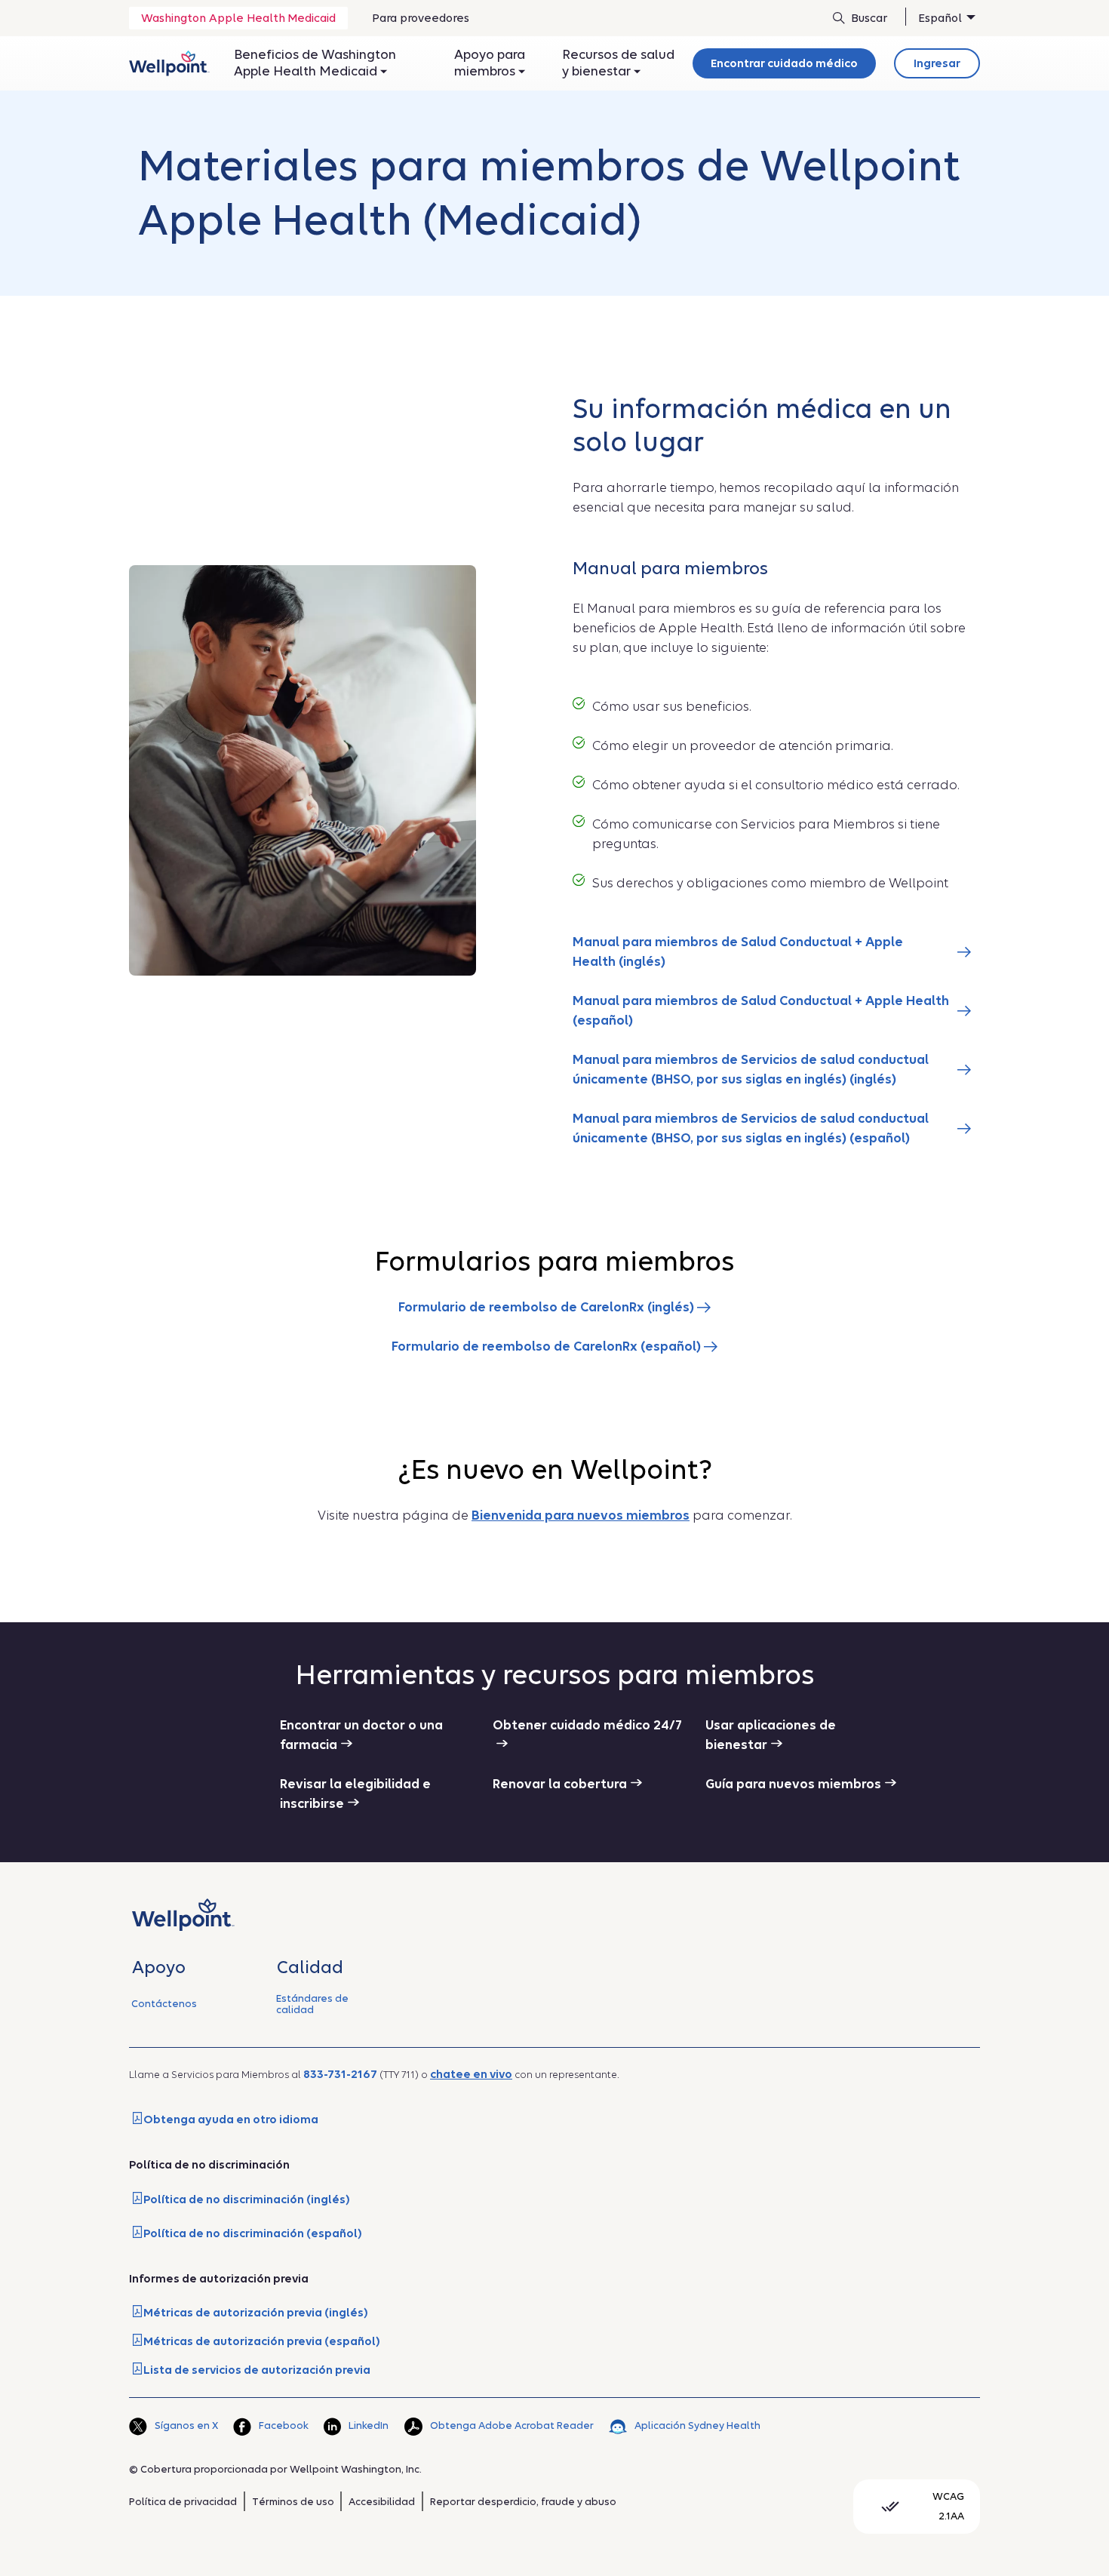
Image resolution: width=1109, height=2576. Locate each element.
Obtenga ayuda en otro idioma (231, 2120)
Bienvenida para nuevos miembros (581, 1515)
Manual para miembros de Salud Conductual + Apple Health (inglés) (738, 952)
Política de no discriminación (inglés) (247, 2199)
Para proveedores (420, 23)
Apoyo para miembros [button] (490, 63)
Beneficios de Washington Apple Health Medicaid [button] (315, 63)
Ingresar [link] (937, 63)
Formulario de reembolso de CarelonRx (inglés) (548, 1307)
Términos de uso (293, 2502)
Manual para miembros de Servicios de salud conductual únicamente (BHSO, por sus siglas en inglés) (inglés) (751, 1070)
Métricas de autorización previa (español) (262, 2341)
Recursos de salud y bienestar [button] (618, 63)
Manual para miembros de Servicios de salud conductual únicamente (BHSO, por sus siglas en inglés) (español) (751, 1128)
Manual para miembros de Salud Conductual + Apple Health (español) (761, 1011)
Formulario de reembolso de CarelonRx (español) (548, 1346)
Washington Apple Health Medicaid (238, 18)
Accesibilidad (382, 2502)
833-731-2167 (340, 2074)
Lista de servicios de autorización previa (257, 2370)
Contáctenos (164, 2004)
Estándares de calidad (312, 2004)
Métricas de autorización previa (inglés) (256, 2313)
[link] (169, 63)
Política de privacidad (183, 2502)
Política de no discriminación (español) (253, 2233)
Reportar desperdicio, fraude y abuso (523, 2502)
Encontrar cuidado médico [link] (784, 63)
